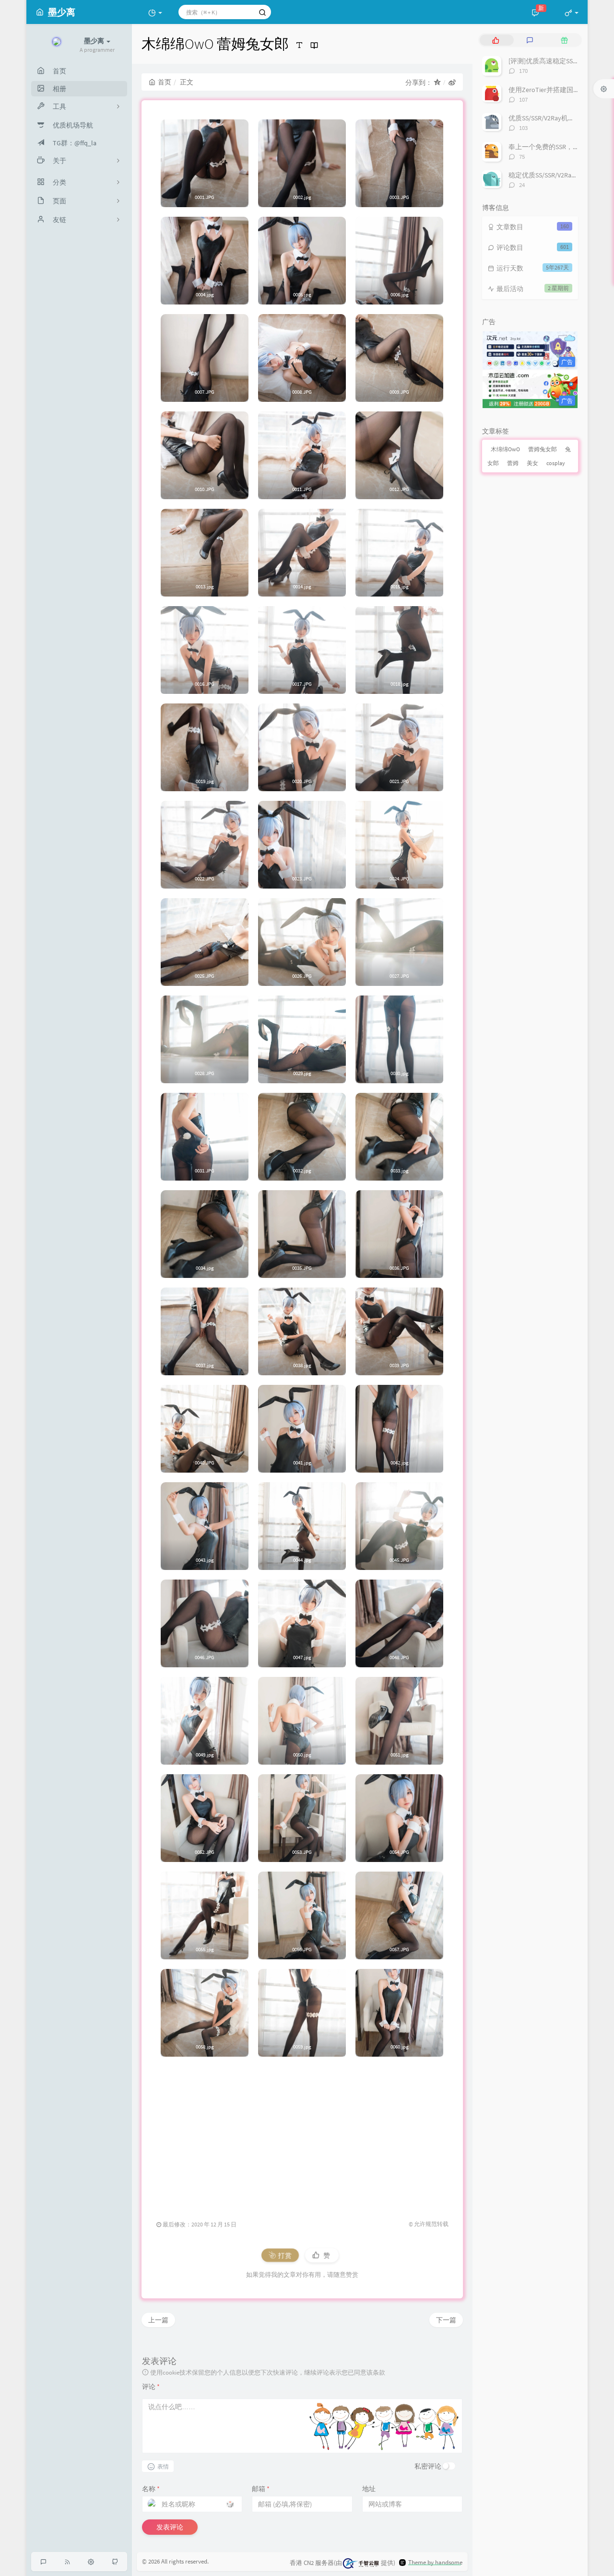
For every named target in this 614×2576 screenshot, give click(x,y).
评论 (151, 2387)
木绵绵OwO (505, 449)
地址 (369, 2489)
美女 (532, 463)
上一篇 (158, 2320)
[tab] (496, 40)
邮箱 (261, 2489)
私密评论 (428, 2466)
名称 (151, 2489)
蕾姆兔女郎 (543, 449)
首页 (165, 82)
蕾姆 (513, 463)
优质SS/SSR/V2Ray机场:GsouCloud (558, 118)
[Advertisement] (302, 2133)
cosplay (556, 463)
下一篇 (446, 2320)
